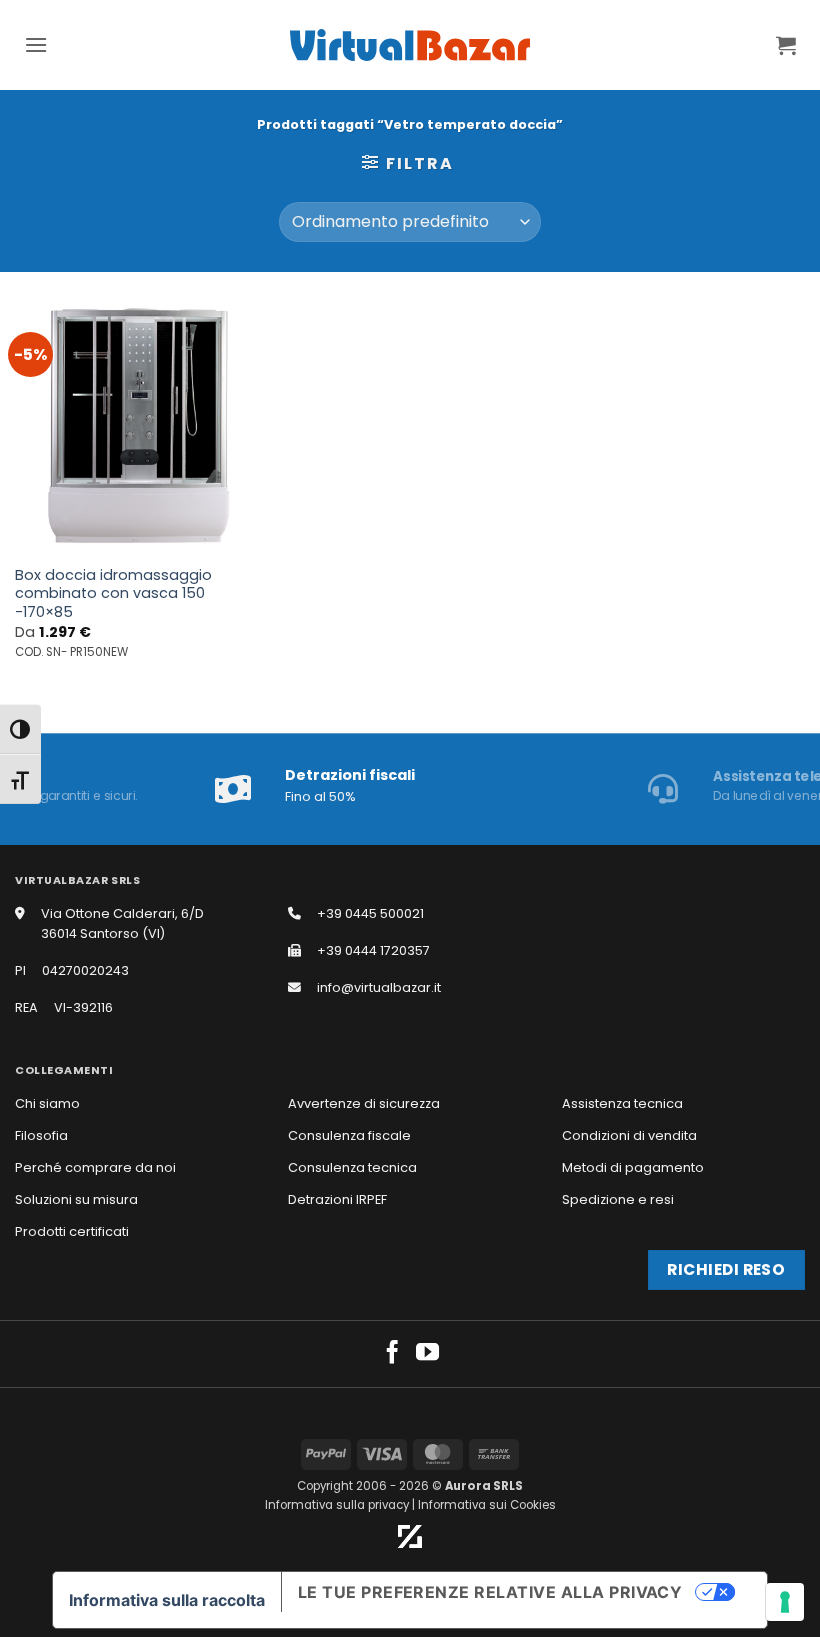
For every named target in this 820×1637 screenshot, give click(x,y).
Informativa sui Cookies (487, 1505)
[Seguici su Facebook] (392, 1354)
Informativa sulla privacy (337, 1505)
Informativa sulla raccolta (167, 1600)
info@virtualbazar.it (379, 987)
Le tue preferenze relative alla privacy (490, 1592)
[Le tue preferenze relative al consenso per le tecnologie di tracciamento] (785, 1602)
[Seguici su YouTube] (427, 1354)
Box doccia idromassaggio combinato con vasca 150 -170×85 (113, 594)
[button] (36, 44)
